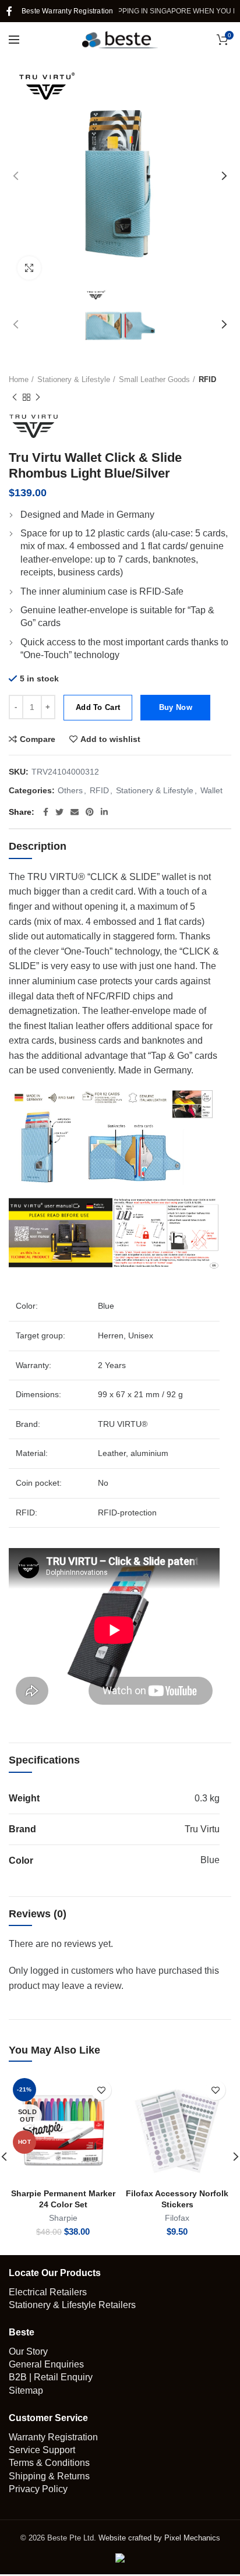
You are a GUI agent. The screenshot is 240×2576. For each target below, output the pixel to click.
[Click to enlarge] (29, 268)
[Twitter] (59, 812)
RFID (207, 379)
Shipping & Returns (49, 2476)
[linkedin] (104, 812)
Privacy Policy (38, 2489)
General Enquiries (46, 2364)
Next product (38, 397)
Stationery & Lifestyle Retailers (72, 2305)
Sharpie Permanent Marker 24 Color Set (63, 2199)
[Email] (75, 812)
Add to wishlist (110, 739)
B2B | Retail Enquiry (51, 2377)
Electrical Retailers (48, 2292)
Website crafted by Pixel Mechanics (159, 2538)
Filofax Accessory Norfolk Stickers (177, 2199)
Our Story (28, 2351)
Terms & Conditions (49, 2463)
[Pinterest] (90, 812)
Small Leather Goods (154, 379)
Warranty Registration (53, 2437)
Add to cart (98, 707)
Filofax (177, 2218)
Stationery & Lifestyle (74, 379)
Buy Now (176, 707)
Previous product (15, 397)
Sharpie (63, 2218)
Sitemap (26, 2391)
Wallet (211, 790)
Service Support (42, 2450)
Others (70, 790)
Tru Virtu (202, 1829)
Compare (38, 739)
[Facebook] (9, 11)
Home (19, 379)
